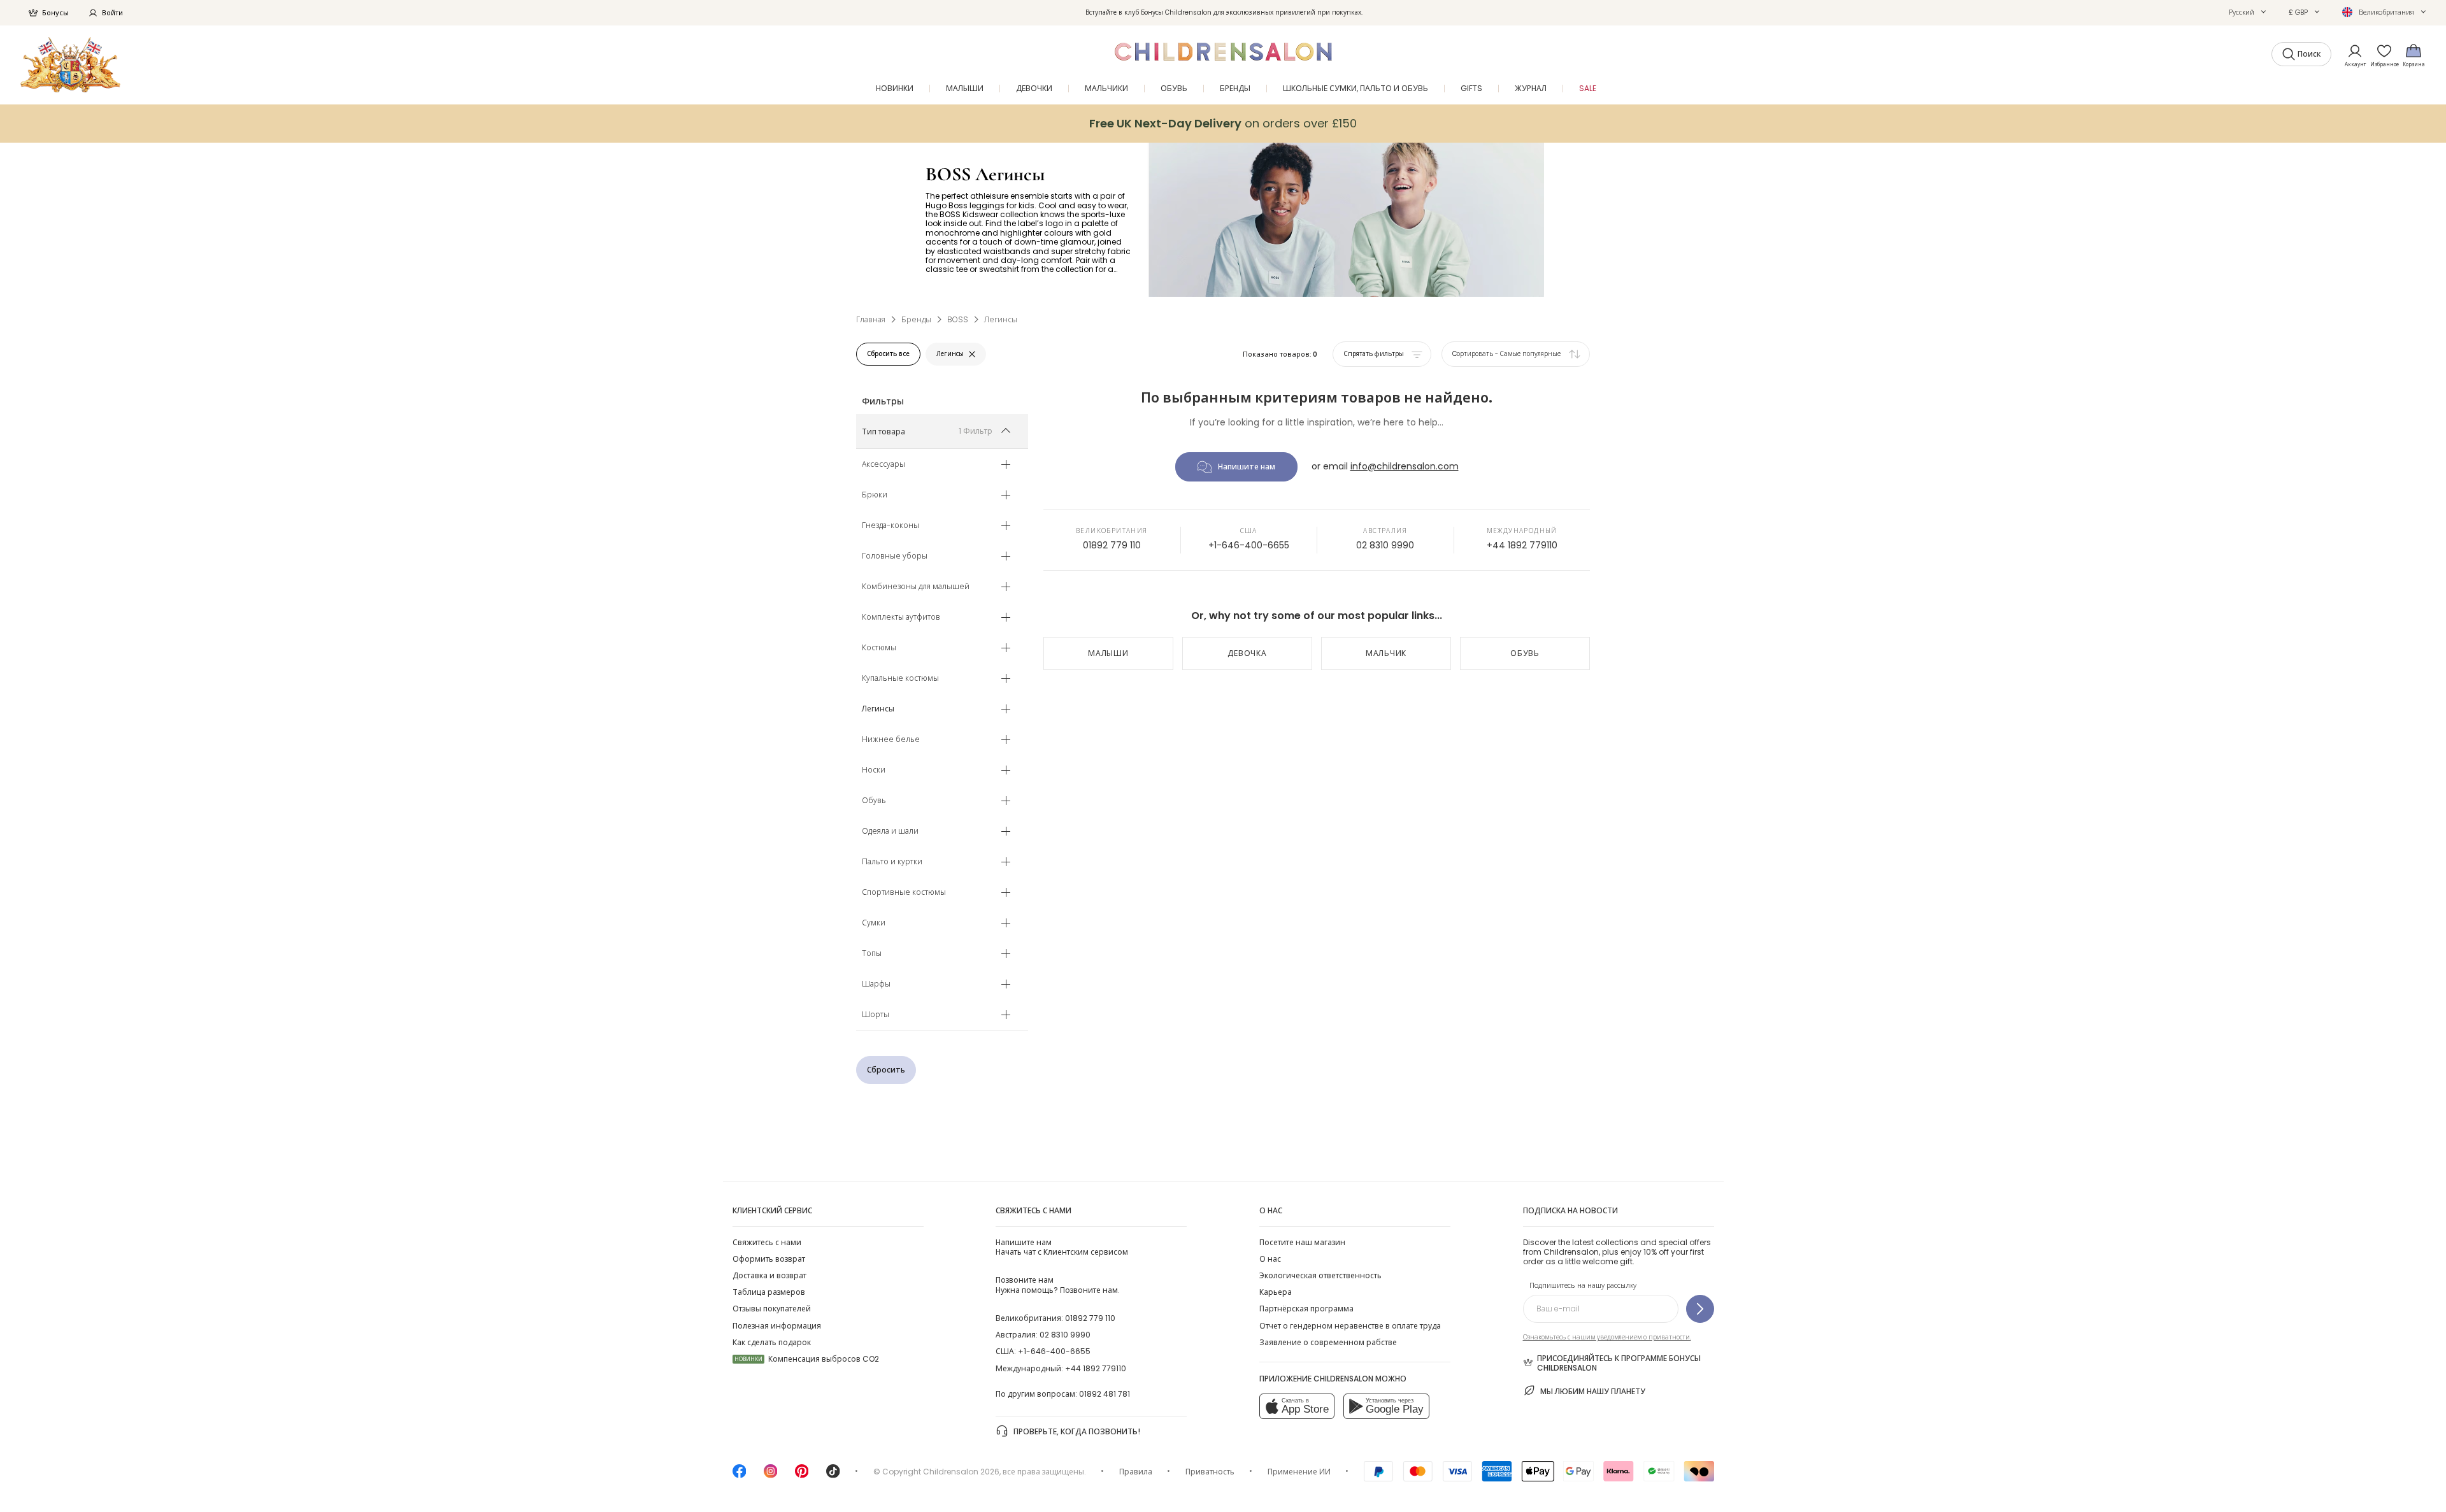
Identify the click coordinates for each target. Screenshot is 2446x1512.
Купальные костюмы (900, 679)
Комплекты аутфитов (901, 618)
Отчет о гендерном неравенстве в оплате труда (1350, 1326)
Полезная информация (777, 1326)
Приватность (1210, 1472)
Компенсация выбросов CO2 (807, 1359)
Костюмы (879, 648)
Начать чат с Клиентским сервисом (1062, 1247)
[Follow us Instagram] (771, 1475)
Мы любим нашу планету (1593, 1391)
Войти (112, 13)
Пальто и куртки (892, 862)
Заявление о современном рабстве (1328, 1342)
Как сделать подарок (772, 1342)
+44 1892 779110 (1522, 545)
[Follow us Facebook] (740, 1475)
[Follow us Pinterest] (802, 1475)
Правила (1136, 1472)
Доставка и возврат (769, 1275)
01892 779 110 (1112, 545)
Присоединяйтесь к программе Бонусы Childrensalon (1619, 1363)
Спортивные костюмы (904, 893)
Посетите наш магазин (1302, 1242)
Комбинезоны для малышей (916, 587)
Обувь (874, 801)
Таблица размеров (769, 1292)
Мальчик (1386, 653)
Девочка (1247, 653)
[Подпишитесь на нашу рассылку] (1700, 1309)
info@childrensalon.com (1405, 466)
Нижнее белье (891, 740)
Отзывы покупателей (772, 1309)
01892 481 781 (1105, 1394)
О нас (1270, 1259)
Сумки (874, 924)
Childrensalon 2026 (961, 1472)
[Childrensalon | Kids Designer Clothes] (70, 65)
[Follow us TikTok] (833, 1475)
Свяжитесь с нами (767, 1242)
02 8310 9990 (1385, 545)
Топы (872, 954)
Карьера (1276, 1292)
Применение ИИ (1299, 1472)
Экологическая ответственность (1320, 1275)
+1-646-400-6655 (1249, 545)
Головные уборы (895, 557)
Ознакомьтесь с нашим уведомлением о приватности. (1607, 1337)
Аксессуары (883, 465)
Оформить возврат (769, 1259)
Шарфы (876, 985)
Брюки (875, 496)
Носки (874, 771)
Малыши (1108, 653)
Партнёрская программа (1306, 1309)
